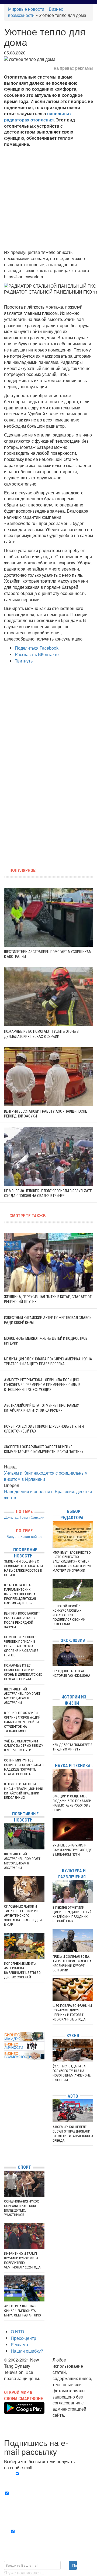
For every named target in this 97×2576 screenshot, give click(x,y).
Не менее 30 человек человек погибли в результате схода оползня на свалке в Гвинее (21, 1646)
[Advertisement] (48, 198)
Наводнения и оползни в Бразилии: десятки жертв (48, 1494)
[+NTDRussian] (5, 2136)
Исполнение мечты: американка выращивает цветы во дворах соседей (22, 1970)
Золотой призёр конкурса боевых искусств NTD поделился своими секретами (69, 1615)
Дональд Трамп (17, 1517)
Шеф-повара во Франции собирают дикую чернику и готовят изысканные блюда (72, 2012)
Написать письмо (70, 2421)
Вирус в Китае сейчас (24, 1536)
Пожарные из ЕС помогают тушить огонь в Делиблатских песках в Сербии (23, 1672)
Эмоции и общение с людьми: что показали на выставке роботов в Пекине (23, 1568)
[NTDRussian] (5, 2112)
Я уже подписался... (24, 2573)
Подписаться (75, 2565)
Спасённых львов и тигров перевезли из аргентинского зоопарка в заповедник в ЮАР (24, 1916)
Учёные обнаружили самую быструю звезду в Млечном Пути (24, 1746)
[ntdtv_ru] (5, 2152)
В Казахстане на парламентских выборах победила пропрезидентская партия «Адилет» (20, 1594)
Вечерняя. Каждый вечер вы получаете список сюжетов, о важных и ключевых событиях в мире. (49, 2480)
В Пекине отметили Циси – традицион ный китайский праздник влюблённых (24, 1791)
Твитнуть (24, 661)
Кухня (73, 2036)
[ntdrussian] (5, 2144)
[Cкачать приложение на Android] (24, 2410)
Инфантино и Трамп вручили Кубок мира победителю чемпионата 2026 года (22, 2260)
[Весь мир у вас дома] (5, 2120)
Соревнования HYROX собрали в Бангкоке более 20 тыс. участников (21, 2208)
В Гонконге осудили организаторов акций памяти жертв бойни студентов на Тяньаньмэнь (22, 1722)
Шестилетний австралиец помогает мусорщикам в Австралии (22, 1696)
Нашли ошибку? (27, 2351)
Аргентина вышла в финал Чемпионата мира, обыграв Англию (22, 2311)
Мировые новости (26, 9)
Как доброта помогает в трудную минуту (72, 1747)
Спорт (24, 2167)
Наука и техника (73, 1766)
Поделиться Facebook (37, 648)
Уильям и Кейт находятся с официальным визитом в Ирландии (46, 1476)
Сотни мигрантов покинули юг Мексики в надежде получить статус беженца (24, 1767)
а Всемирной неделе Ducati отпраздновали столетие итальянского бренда (73, 2134)
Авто (73, 2096)
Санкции (37, 1517)
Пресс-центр (23, 2338)
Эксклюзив (73, 1640)
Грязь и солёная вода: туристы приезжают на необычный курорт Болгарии (72, 1963)
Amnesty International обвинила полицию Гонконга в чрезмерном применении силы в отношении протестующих (42, 1385)
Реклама (19, 2344)
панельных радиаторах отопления (38, 117)
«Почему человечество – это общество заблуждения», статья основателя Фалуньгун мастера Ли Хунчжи (72, 1562)
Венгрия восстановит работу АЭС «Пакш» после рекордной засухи (22, 1620)
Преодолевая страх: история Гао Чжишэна (71, 1673)
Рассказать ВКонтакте (37, 654)
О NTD (18, 2332)
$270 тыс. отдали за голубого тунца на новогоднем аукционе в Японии (72, 2073)
